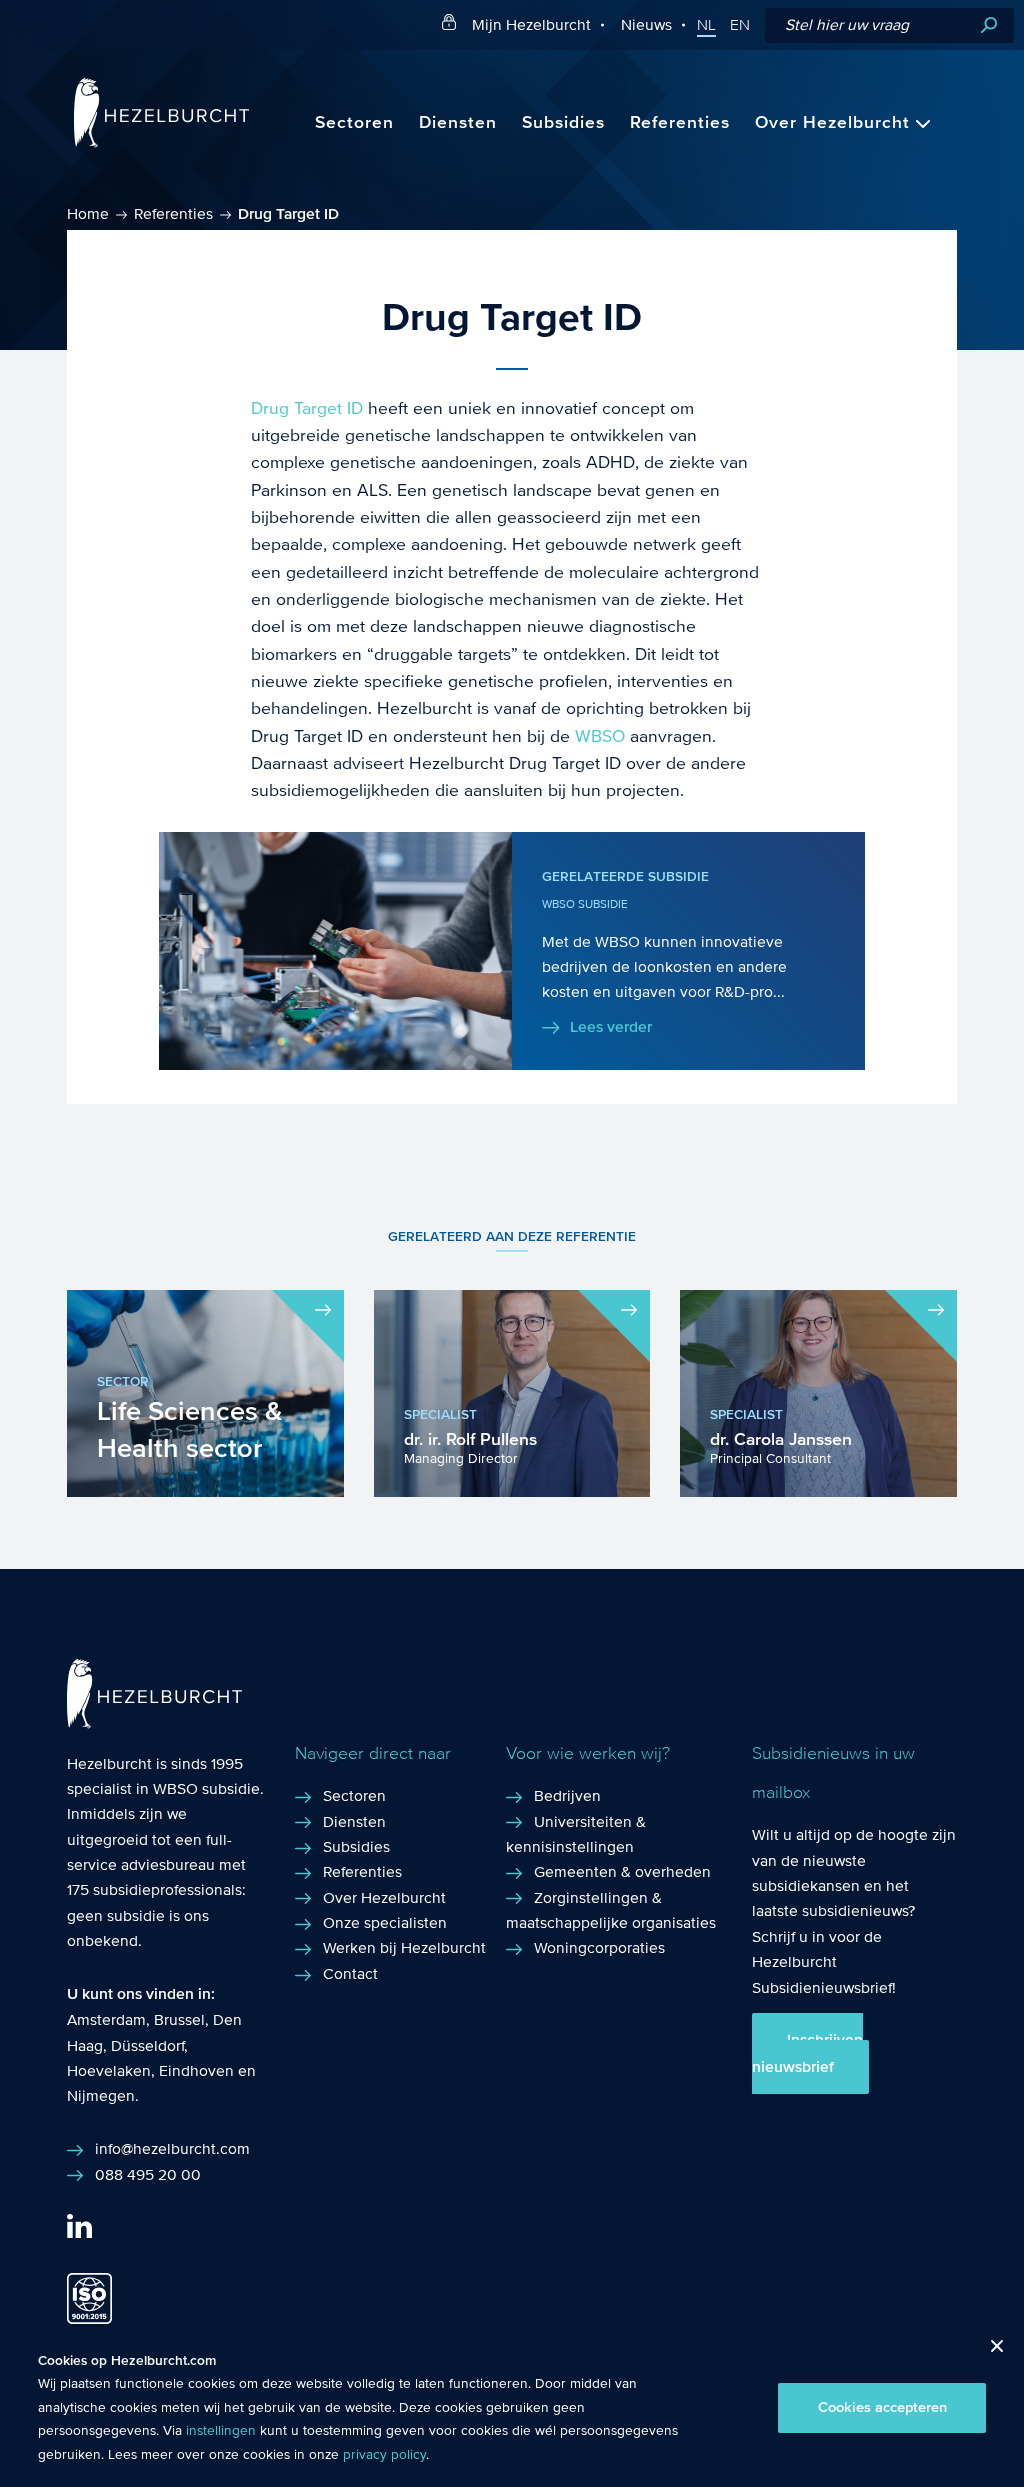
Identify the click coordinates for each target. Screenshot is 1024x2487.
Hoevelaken (109, 2070)
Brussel (179, 2019)
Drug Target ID (307, 408)
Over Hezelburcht (832, 122)
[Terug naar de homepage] (161, 142)
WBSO (600, 736)
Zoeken (989, 25)
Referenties (680, 122)
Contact (350, 1973)
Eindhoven (196, 2070)
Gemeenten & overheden (622, 1871)
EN (740, 25)
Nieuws (646, 24)
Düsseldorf (147, 2045)
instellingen (221, 2431)
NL (706, 25)
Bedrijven (567, 1795)
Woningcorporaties (599, 1947)
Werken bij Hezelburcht (404, 1947)
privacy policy (384, 2455)
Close (989, 2351)
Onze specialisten (385, 1922)
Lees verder (611, 1027)
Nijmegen (101, 2095)
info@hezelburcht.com (172, 2148)
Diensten (458, 122)
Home (88, 213)
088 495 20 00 (148, 2174)
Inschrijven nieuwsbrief (807, 2053)
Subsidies (563, 122)
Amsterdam (106, 2019)
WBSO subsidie (206, 1788)
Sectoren (354, 122)
